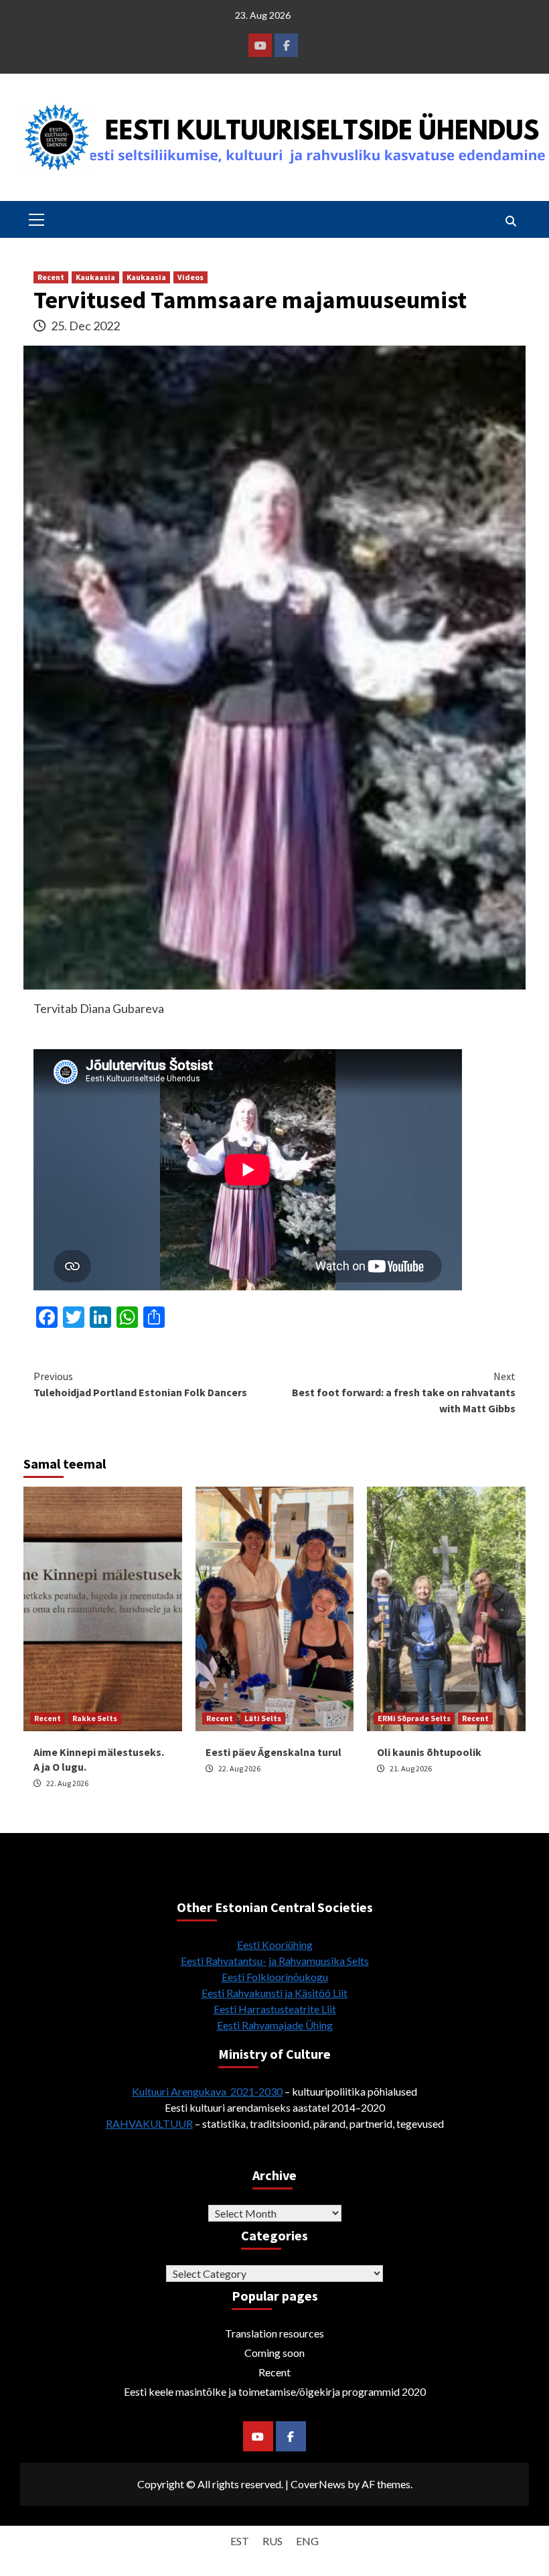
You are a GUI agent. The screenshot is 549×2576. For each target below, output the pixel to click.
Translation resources (274, 2333)
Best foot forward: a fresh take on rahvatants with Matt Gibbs (404, 1392)
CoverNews (318, 2484)
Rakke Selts (95, 1718)
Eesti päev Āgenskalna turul (273, 1752)
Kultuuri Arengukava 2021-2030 (207, 2091)
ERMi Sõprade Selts (414, 1718)
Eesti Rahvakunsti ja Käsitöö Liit (274, 1993)
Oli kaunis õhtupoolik (429, 1752)
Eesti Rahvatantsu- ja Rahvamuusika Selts (275, 1961)
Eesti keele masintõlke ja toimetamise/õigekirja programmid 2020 (275, 2391)
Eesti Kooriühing (275, 1945)
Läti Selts (263, 1718)
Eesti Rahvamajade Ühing (275, 2025)
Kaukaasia (95, 277)
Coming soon (274, 2353)
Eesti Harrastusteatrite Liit (275, 2009)
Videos (190, 277)
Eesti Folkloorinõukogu (275, 1977)
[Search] (511, 221)
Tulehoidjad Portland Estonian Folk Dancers (140, 1384)
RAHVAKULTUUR (149, 2123)
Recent (51, 277)
